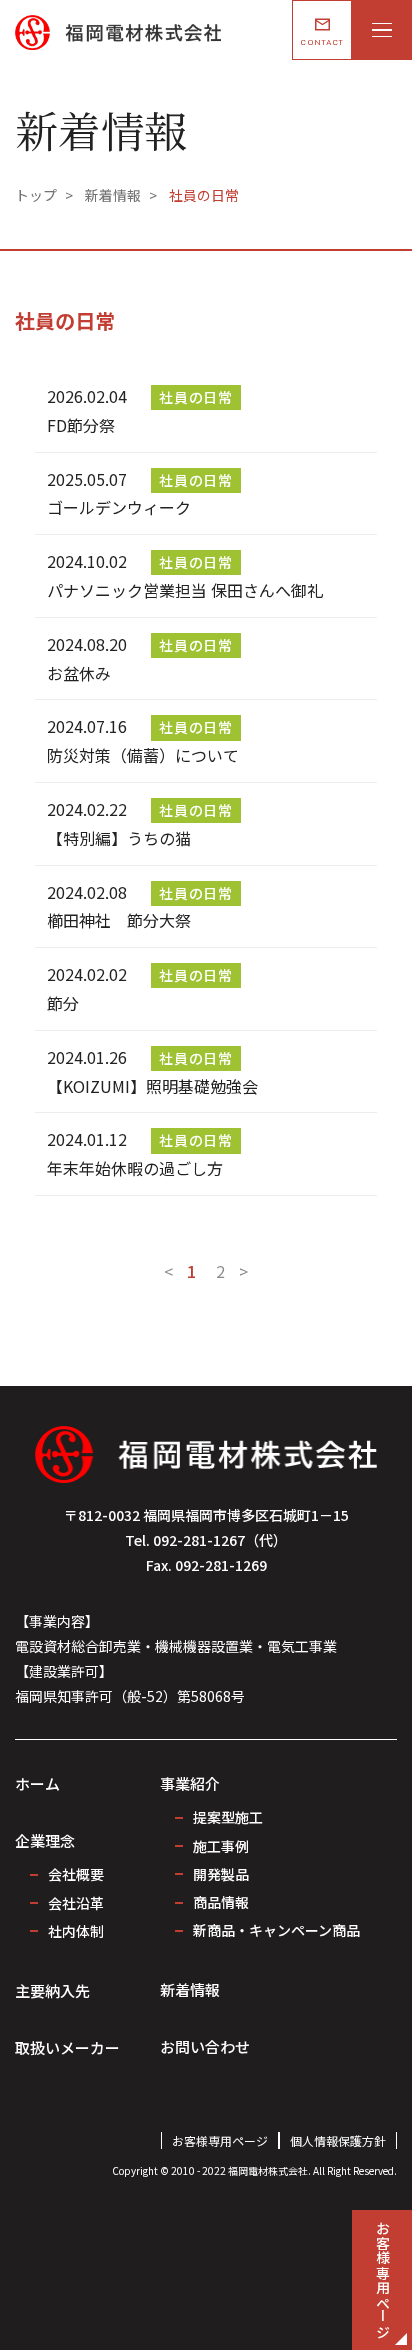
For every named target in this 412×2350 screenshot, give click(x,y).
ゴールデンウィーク (119, 507)
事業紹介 (190, 1783)
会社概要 (76, 1874)
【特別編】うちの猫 (119, 838)
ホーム (37, 1783)
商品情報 (221, 1902)
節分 (63, 1003)
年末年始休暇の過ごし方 (135, 1168)
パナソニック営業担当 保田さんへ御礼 (185, 590)
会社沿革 (76, 1903)
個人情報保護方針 (338, 2140)
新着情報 (190, 1989)
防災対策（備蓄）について (143, 755)
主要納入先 (52, 1990)
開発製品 (221, 1874)
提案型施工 (228, 1817)
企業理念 (45, 1840)
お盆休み (79, 673)
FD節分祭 (81, 425)
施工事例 (221, 1846)
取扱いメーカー (67, 2047)
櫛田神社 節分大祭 (119, 920)
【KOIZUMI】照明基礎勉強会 (152, 1086)
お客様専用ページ (220, 2140)
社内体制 (76, 1931)
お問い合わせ (205, 2046)
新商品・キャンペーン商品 (276, 1930)
